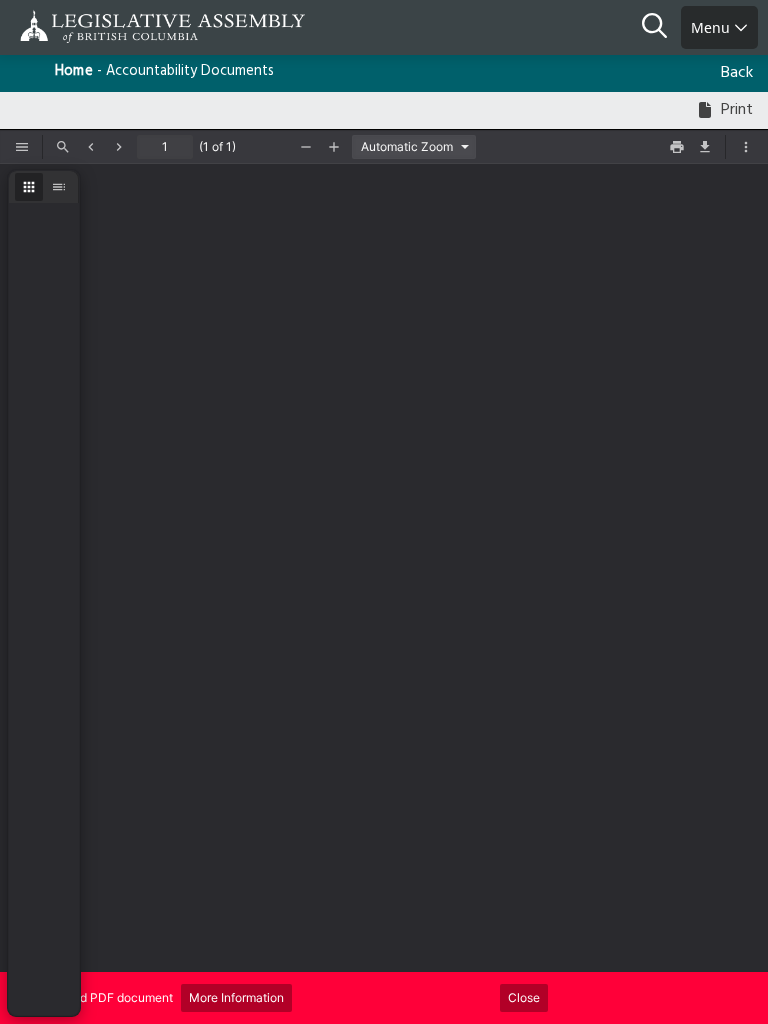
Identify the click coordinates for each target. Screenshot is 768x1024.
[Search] (661, 28)
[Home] (80, 26)
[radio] (29, 187)
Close (524, 997)
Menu (712, 27)
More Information (236, 997)
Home (74, 71)
